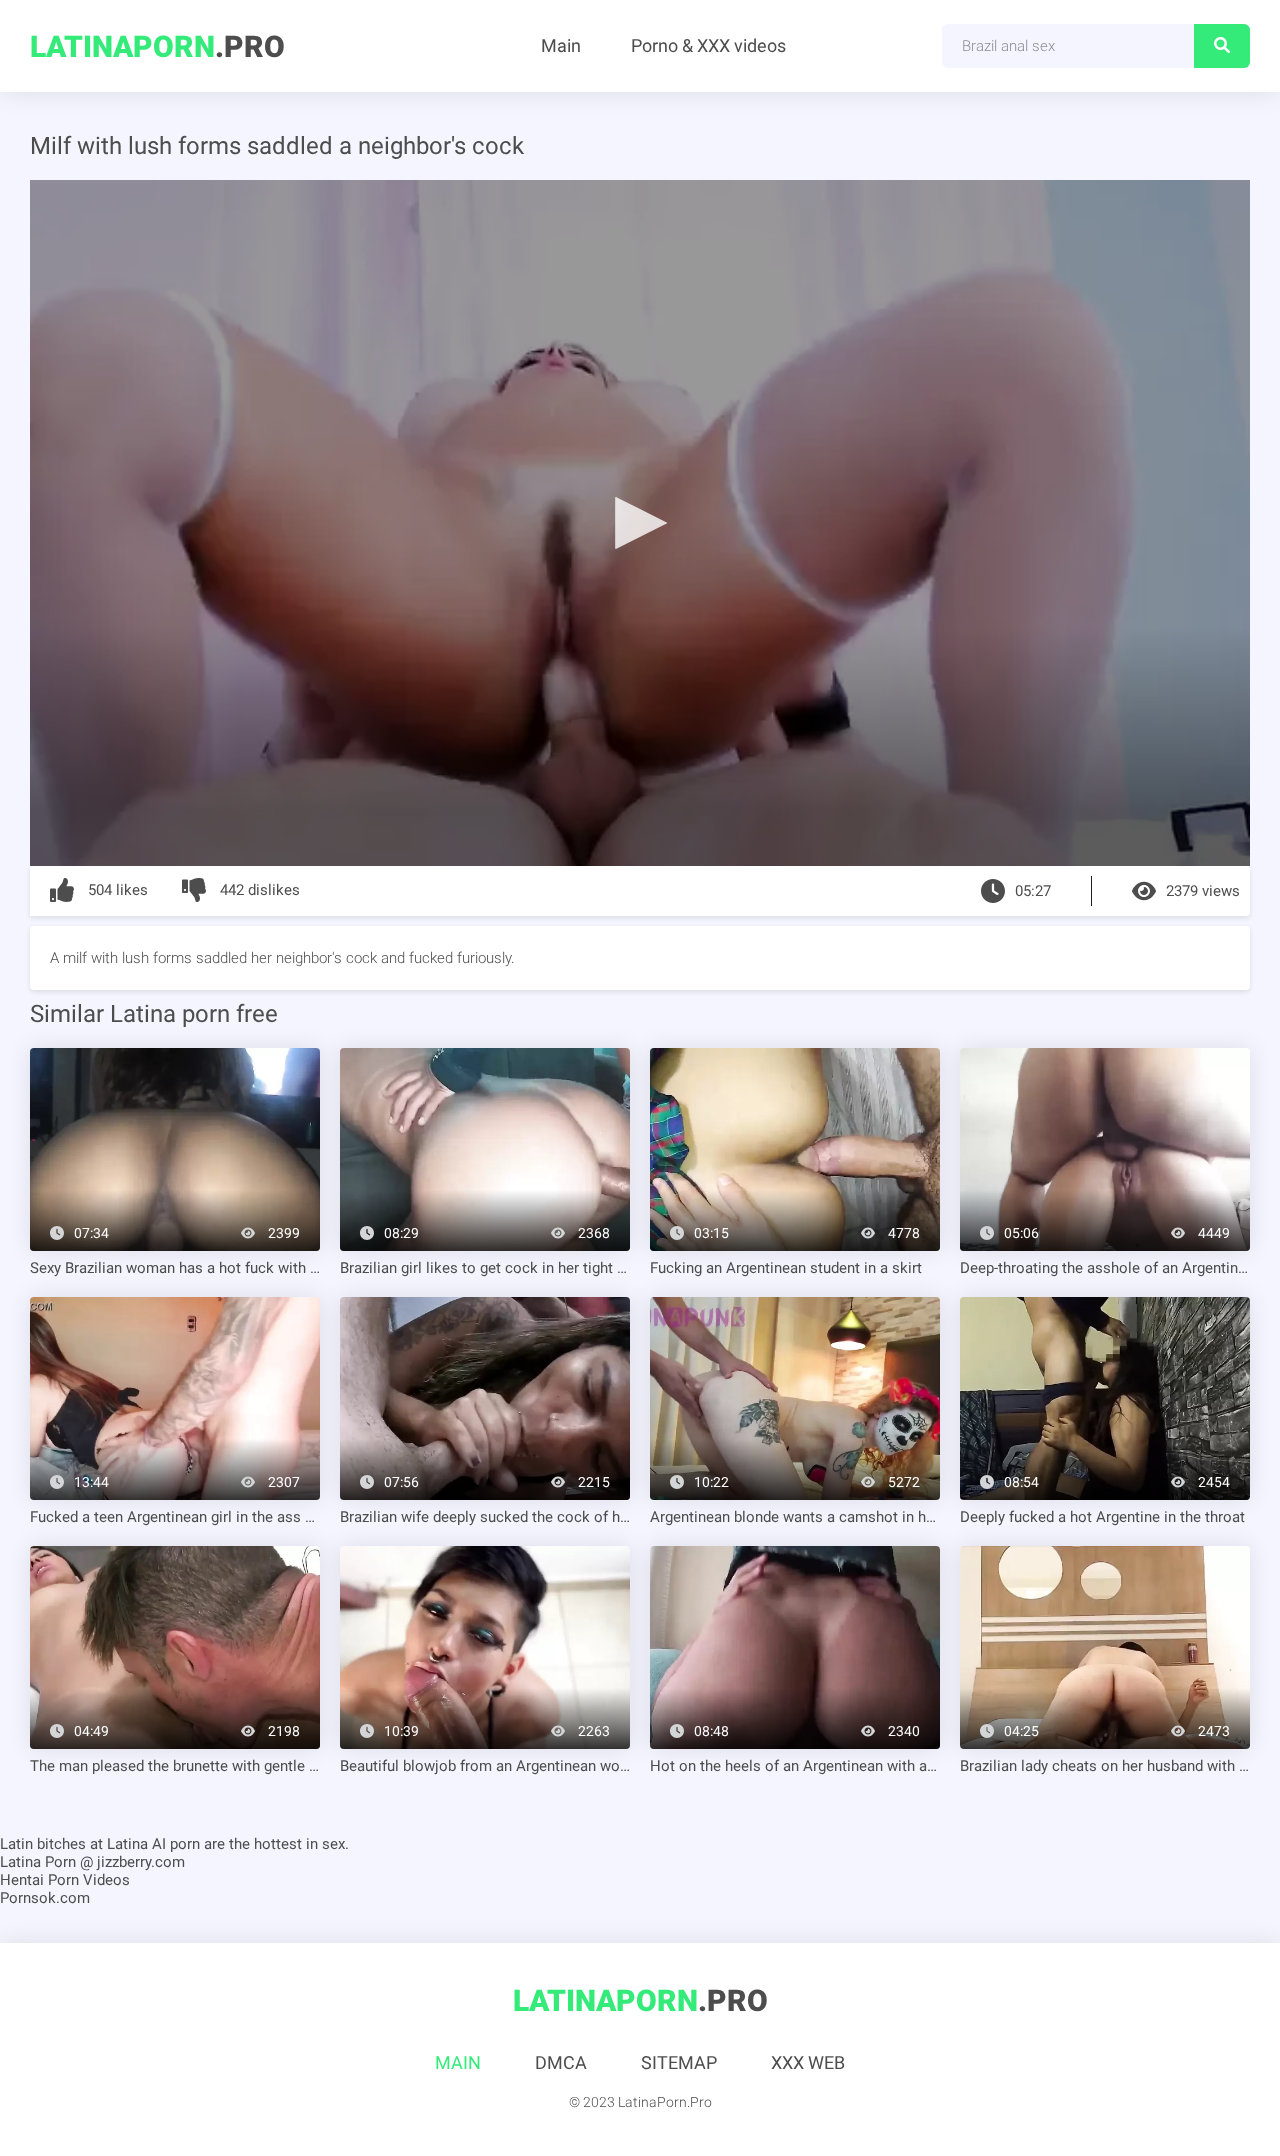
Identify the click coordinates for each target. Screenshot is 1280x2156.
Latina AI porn (153, 1844)
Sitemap (679, 2062)
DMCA (561, 2062)
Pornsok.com (45, 1898)
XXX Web (808, 2062)
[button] (640, 522)
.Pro (157, 46)
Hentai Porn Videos (65, 1880)
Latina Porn (38, 1862)
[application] (640, 523)
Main (561, 45)
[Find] (1222, 46)
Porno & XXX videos (708, 45)
